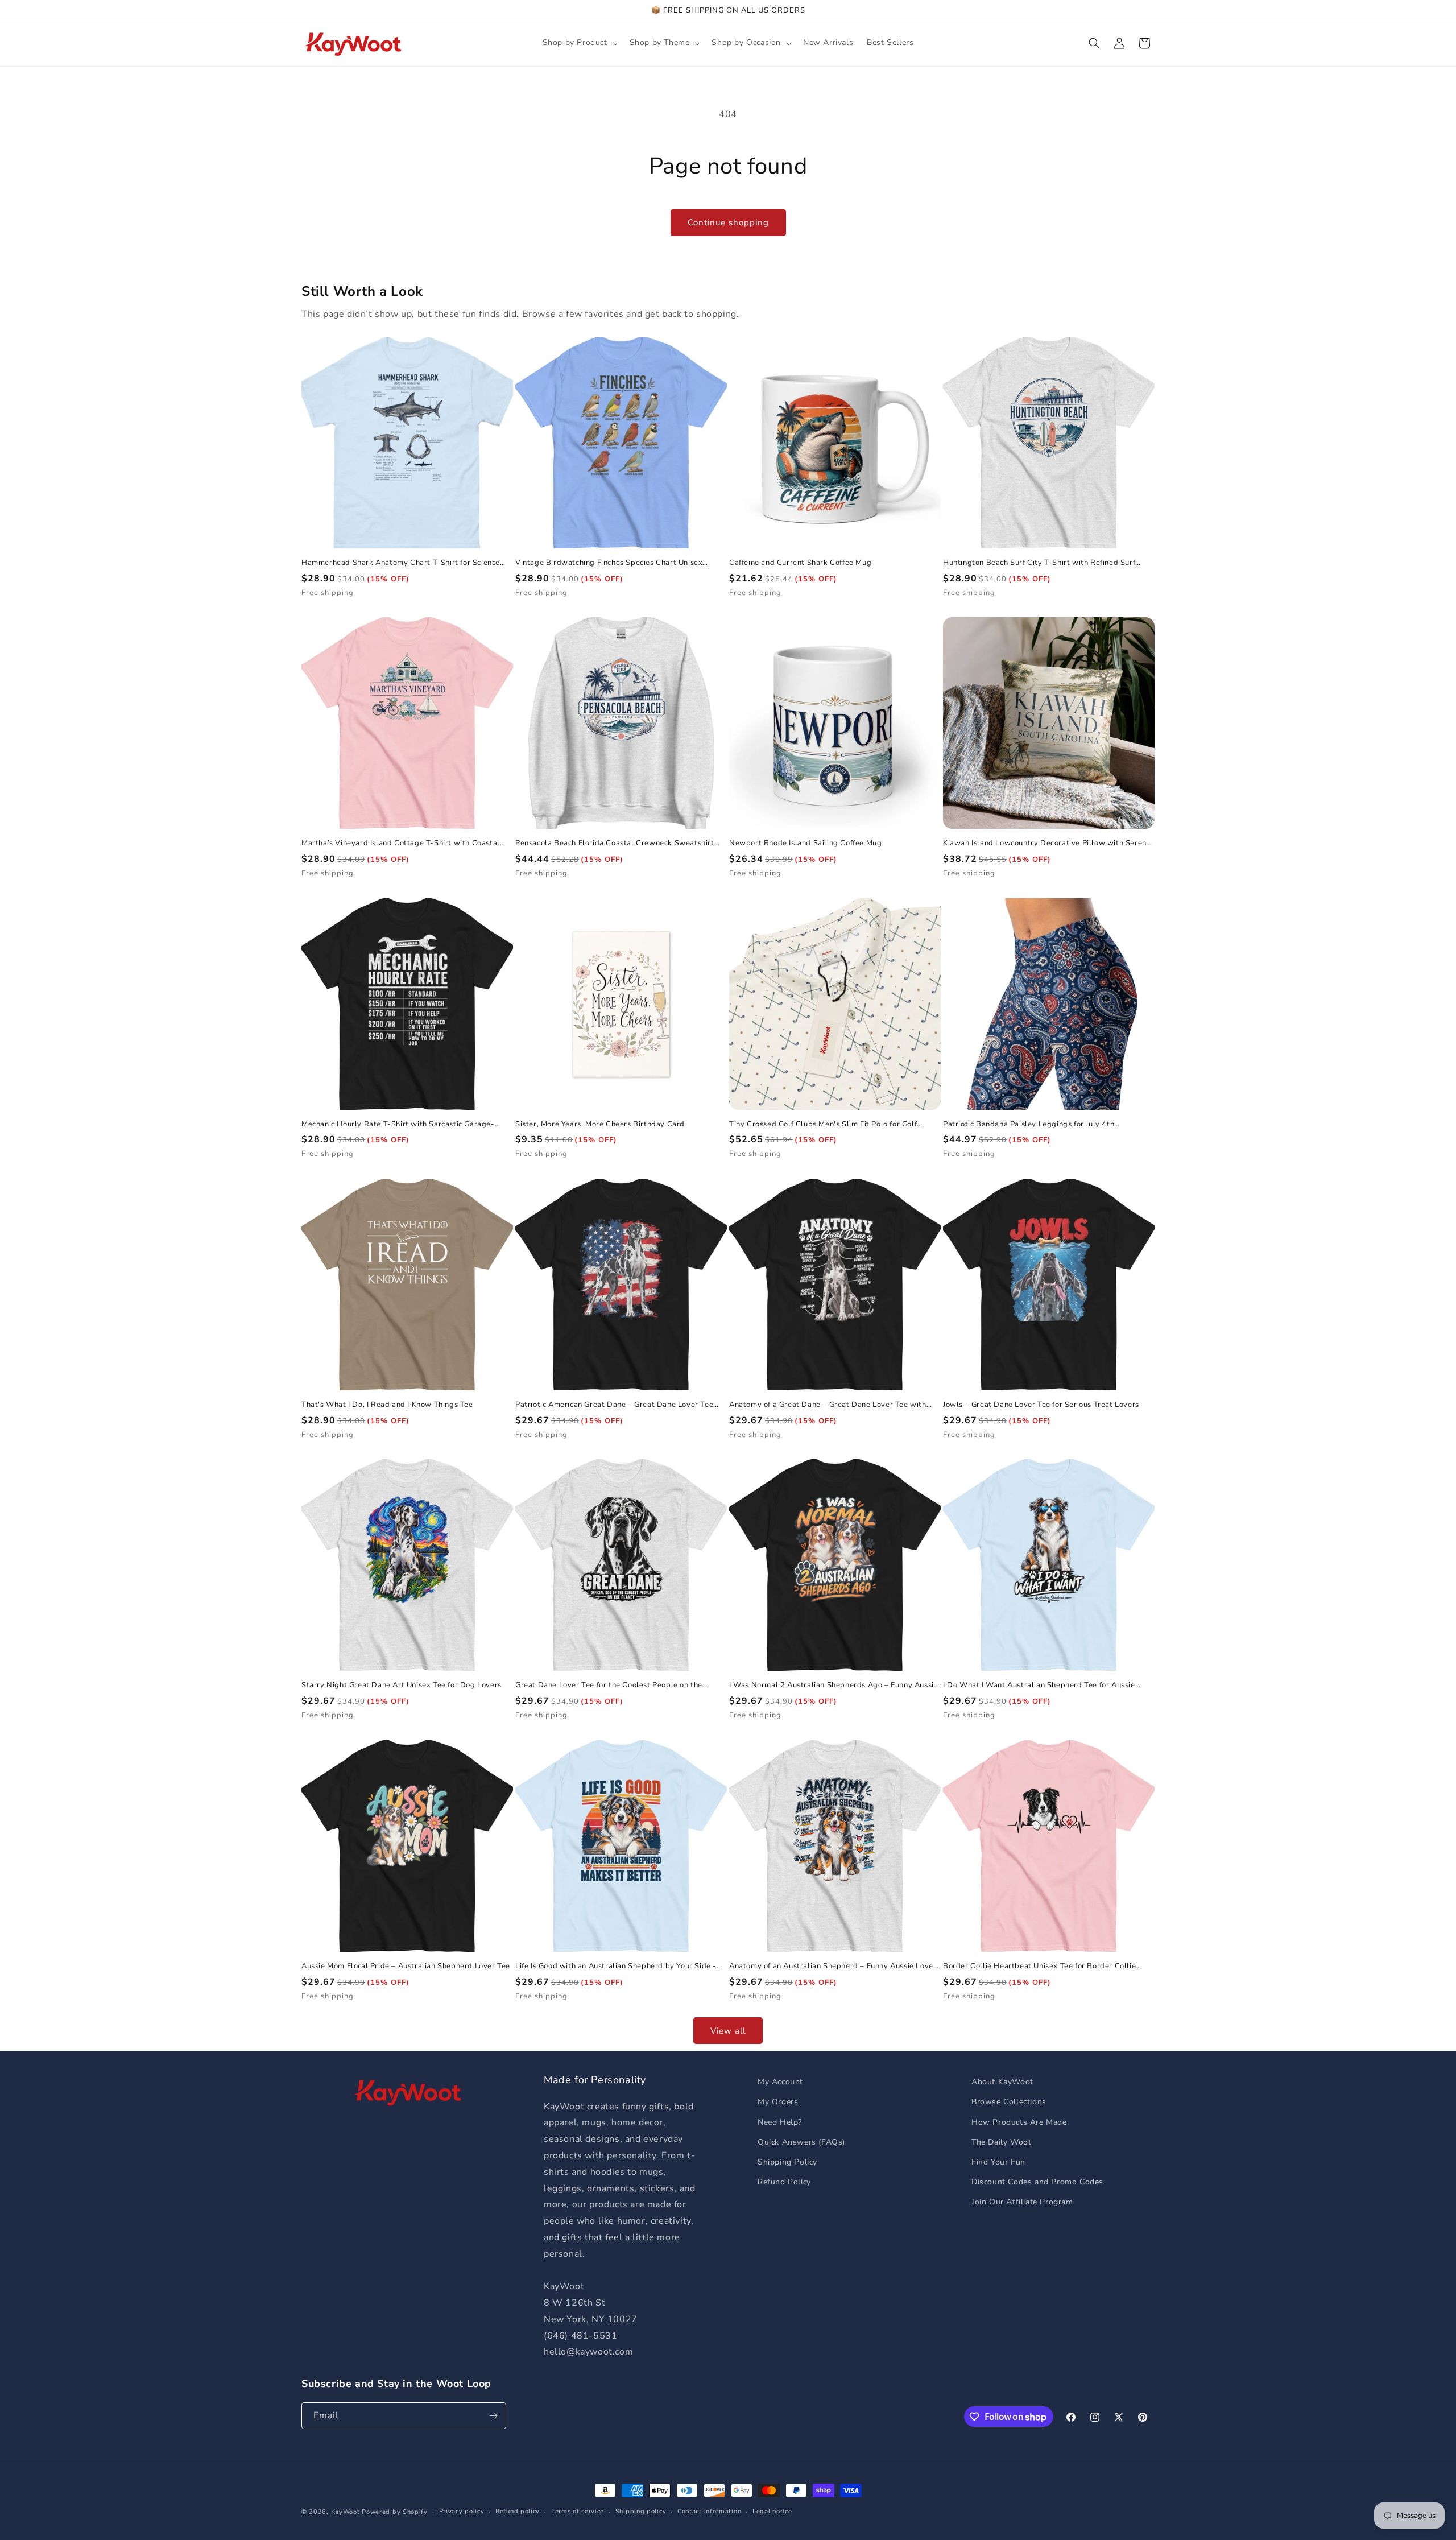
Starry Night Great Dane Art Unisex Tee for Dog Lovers (402, 1685)
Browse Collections (1009, 2102)
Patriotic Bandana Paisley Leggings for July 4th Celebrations (1029, 1124)
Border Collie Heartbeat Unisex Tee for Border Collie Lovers (1039, 1966)
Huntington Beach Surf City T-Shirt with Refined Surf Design (1039, 563)
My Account (780, 2082)
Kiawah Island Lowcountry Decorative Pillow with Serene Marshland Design (1047, 843)
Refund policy (518, 2511)
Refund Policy (784, 2182)
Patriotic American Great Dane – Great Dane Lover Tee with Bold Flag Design (614, 1405)
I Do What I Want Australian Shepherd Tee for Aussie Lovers (1039, 1685)
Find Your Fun (998, 2162)
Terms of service (578, 2511)
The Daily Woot (1001, 2142)
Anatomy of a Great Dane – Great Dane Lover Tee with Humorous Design (828, 1405)
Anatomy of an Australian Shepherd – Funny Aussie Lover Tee (833, 1966)
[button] (579, 43)
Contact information (709, 2511)
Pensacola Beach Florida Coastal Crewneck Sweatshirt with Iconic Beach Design (615, 843)
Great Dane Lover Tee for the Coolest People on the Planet (609, 1685)
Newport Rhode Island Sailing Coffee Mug (805, 843)
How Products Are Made (1019, 2122)
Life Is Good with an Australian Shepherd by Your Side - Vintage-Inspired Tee (616, 1966)
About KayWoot (1002, 2082)
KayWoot (346, 2512)
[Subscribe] (493, 2416)
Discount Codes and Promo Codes (1037, 2182)
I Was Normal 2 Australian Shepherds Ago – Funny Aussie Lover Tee (834, 1685)
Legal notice (772, 2511)
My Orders (778, 2102)
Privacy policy (462, 2511)
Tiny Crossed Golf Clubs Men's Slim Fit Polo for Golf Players (823, 1124)
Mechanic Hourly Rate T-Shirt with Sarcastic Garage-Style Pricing (398, 1124)
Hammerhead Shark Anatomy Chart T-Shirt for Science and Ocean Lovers (401, 563)
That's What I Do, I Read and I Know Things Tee (387, 1405)
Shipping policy (641, 2511)
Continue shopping (728, 222)
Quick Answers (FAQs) (801, 2142)
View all (728, 2031)
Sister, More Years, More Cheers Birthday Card (600, 1124)
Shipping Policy (787, 2162)
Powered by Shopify (395, 2512)
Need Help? (780, 2122)
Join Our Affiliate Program (1022, 2202)
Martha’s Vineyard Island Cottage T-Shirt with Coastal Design (401, 843)
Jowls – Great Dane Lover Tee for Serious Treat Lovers (1041, 1405)
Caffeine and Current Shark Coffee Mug (800, 563)
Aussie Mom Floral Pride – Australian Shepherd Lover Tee (406, 1966)
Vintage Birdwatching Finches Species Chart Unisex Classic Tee (609, 563)
